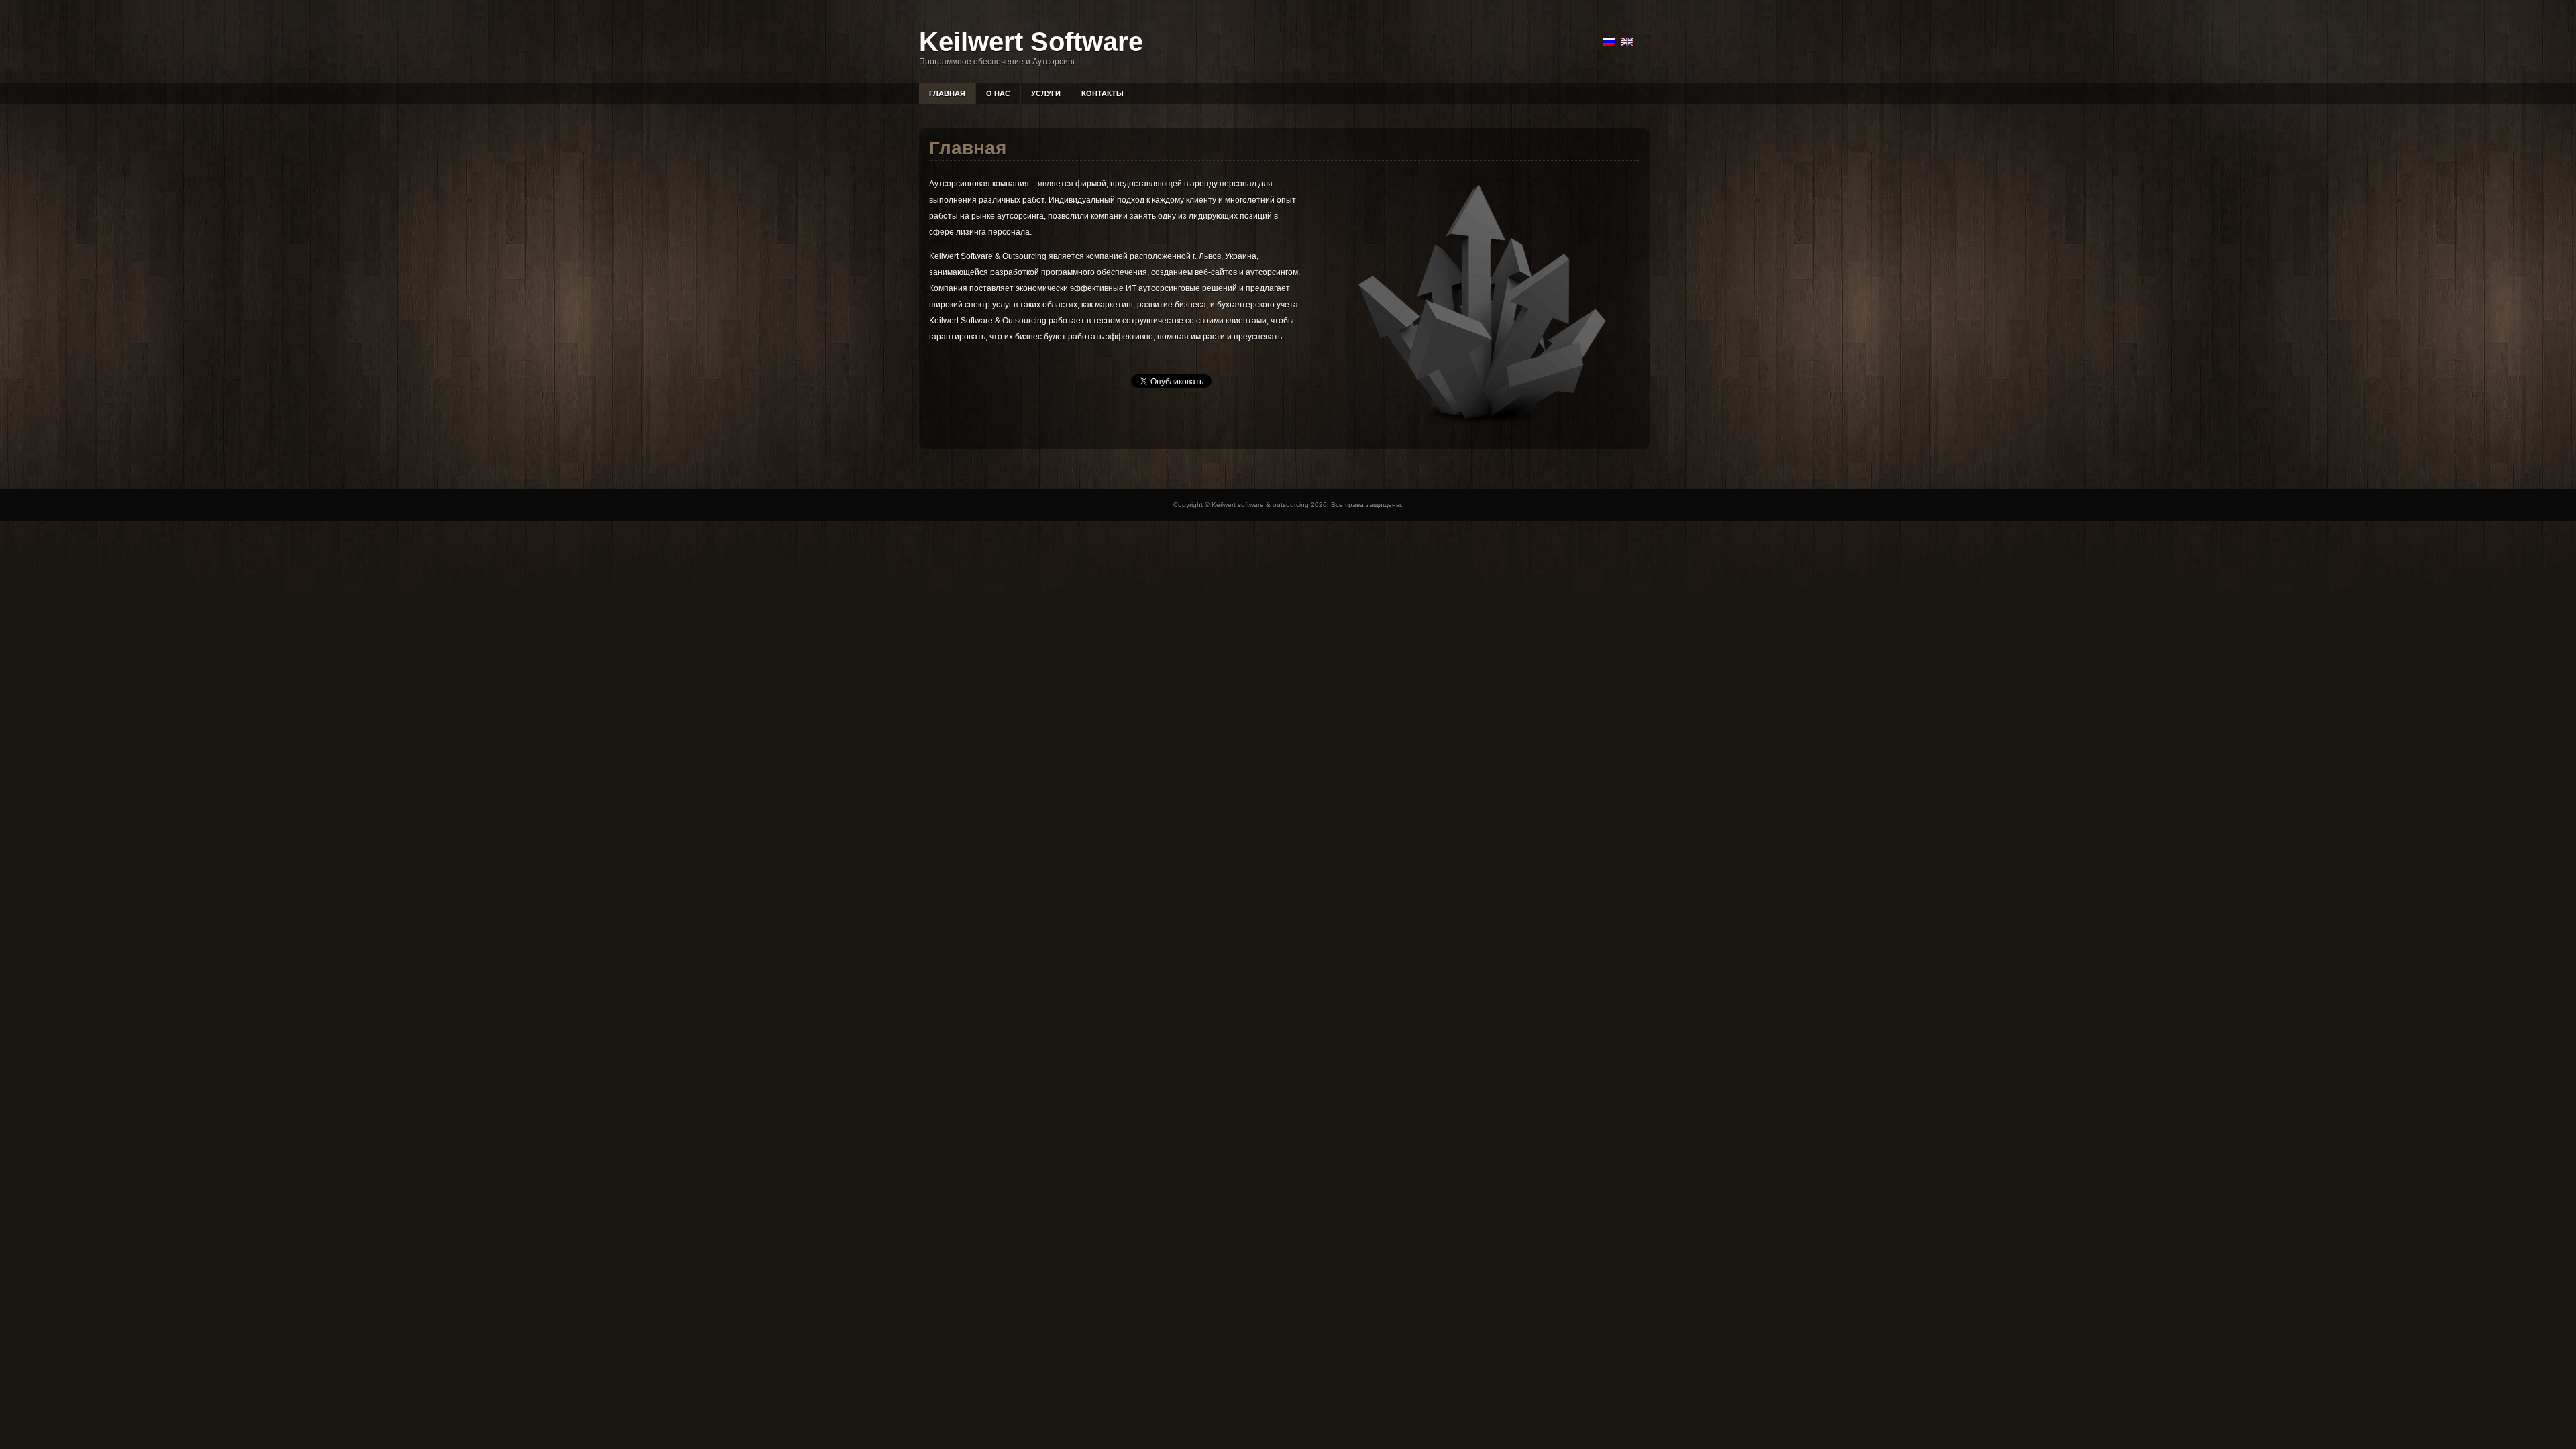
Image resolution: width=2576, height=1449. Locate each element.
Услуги (1046, 93)
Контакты (1103, 93)
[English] (1627, 42)
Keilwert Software (1031, 42)
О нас (998, 93)
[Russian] (1609, 42)
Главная (947, 93)
